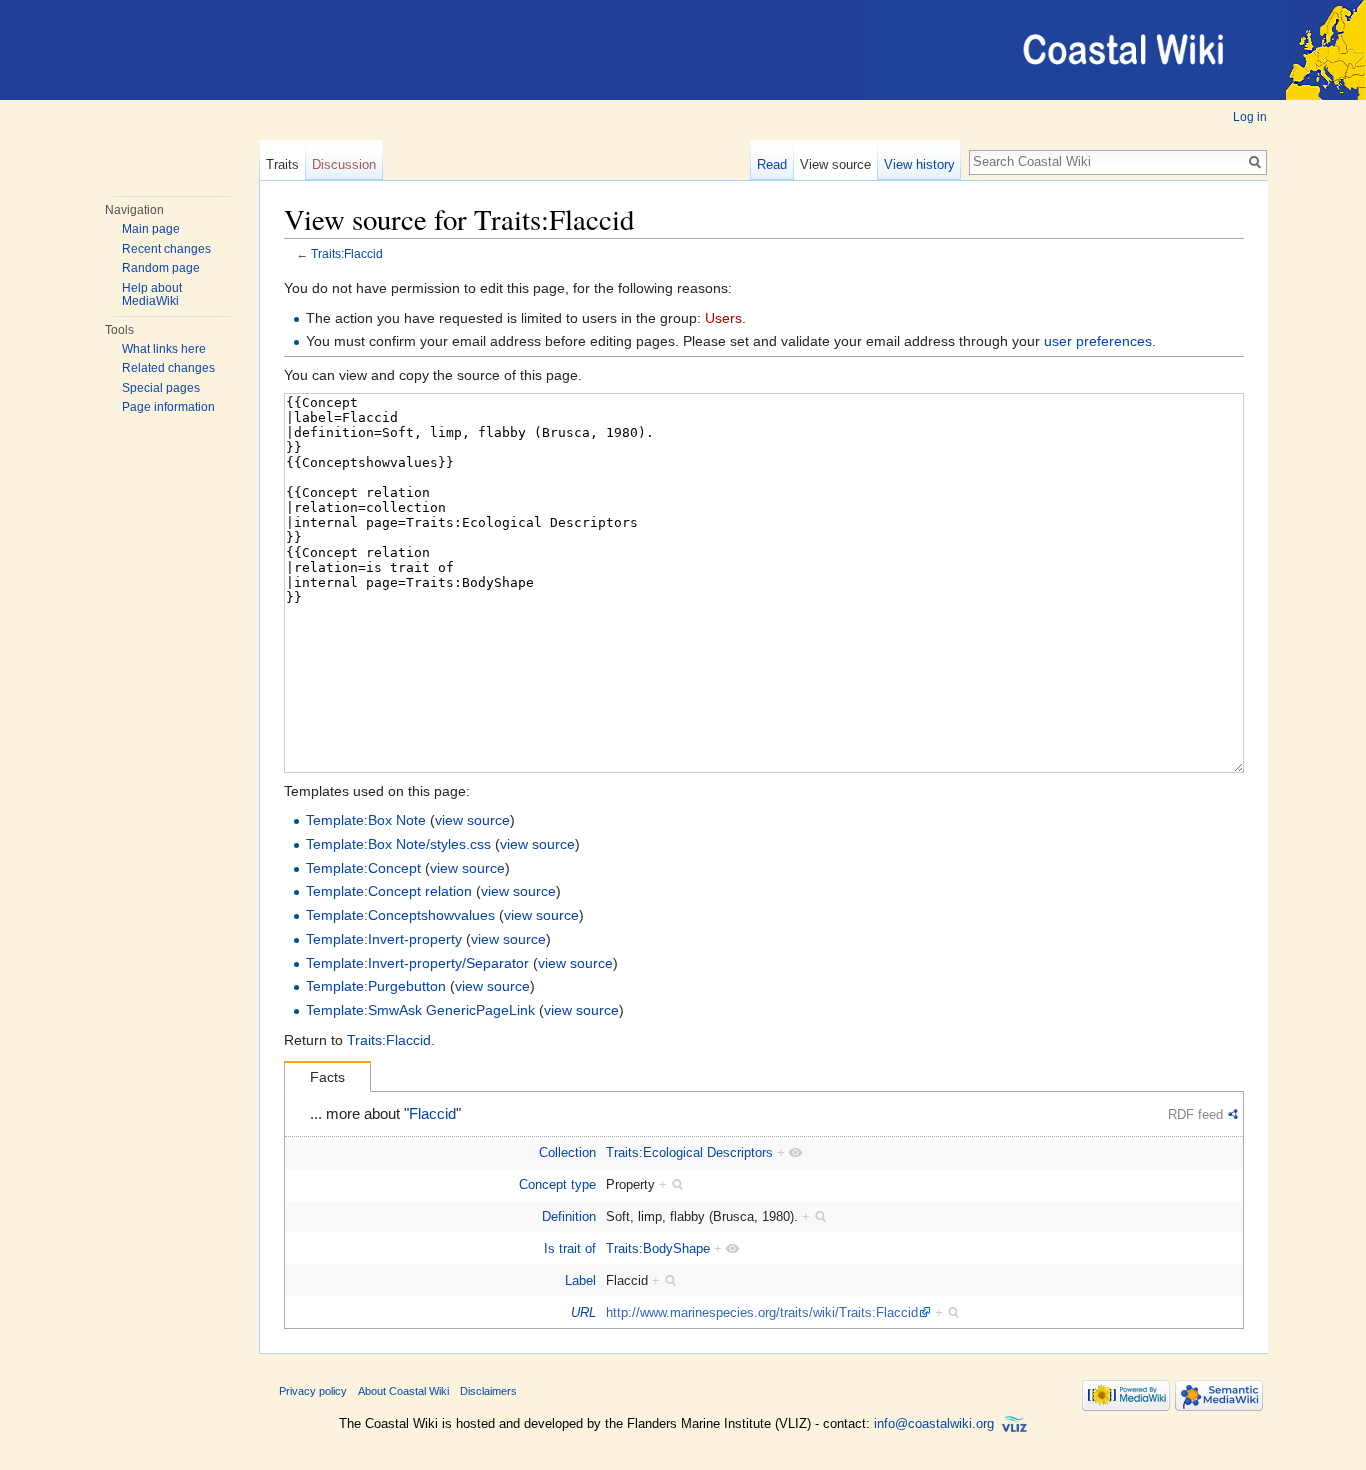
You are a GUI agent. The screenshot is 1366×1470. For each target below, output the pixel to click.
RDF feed (1195, 1114)
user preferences (1098, 341)
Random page (161, 268)
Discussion (344, 164)
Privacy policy (313, 1391)
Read (772, 164)
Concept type (557, 1184)
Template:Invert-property (384, 939)
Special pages (161, 388)
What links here (164, 349)
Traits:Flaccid (347, 253)
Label (580, 1280)
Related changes (168, 368)
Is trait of (570, 1248)
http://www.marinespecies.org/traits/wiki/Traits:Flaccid (762, 1312)
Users (723, 318)
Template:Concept (363, 868)
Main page (151, 229)
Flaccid (432, 1114)
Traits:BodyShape (658, 1248)
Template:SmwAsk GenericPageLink (420, 1010)
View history (919, 164)
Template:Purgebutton (376, 986)
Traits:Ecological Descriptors (689, 1152)
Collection (567, 1152)
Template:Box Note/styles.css (398, 844)
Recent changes (166, 249)
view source (472, 820)
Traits (282, 164)
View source (835, 164)
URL (583, 1312)
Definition (569, 1216)
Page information (168, 407)
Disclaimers (488, 1391)
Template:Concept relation (389, 891)
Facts (327, 1077)
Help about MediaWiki (152, 295)
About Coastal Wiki (403, 1391)
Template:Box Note (366, 820)
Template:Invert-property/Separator (417, 963)
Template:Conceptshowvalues (400, 915)
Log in (1250, 117)
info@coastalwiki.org (934, 1423)
